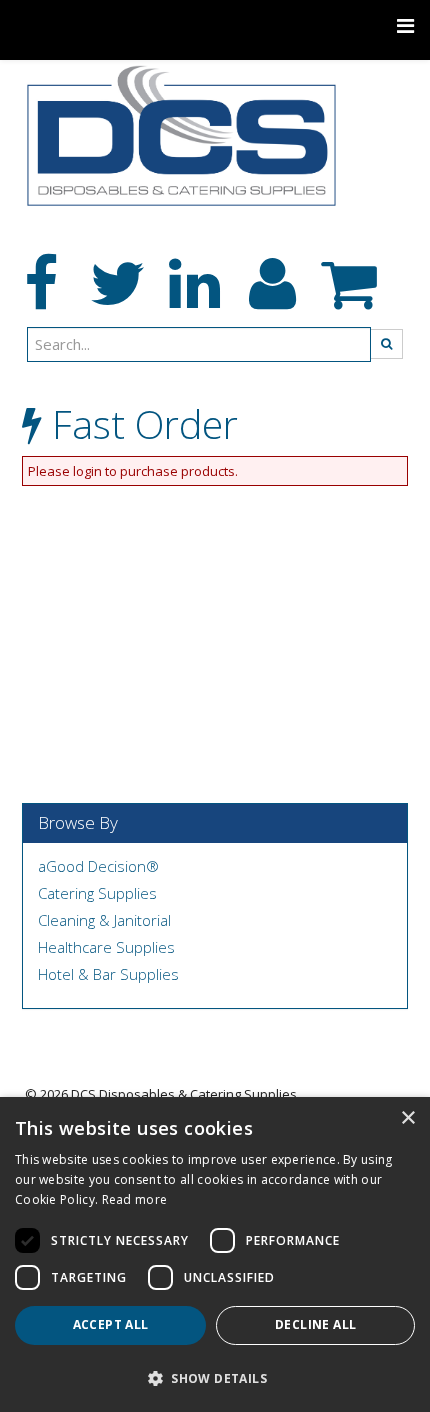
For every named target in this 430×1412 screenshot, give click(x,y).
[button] (215, 1377)
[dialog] (215, 1254)
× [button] (407, 1118)
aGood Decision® (98, 866)
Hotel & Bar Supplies (108, 974)
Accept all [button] (111, 1324)
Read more (135, 1199)
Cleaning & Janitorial (104, 920)
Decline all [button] (315, 1324)
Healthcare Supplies (106, 947)
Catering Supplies (97, 893)
